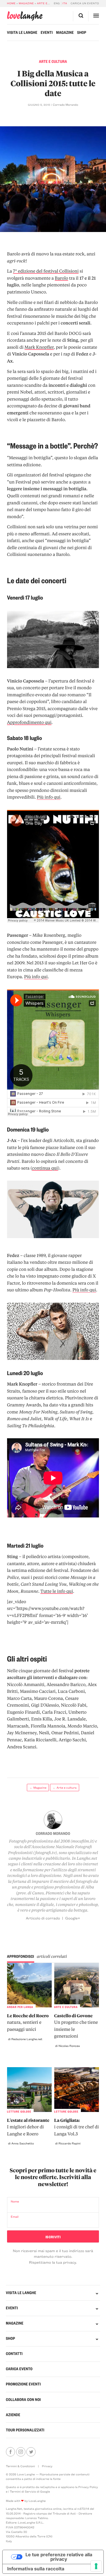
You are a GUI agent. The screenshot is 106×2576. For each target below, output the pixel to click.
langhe (25, 16)
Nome (15, 2201)
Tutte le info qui (57, 1591)
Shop (82, 33)
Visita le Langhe (22, 33)
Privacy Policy (88, 2487)
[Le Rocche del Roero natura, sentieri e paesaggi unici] (30, 1985)
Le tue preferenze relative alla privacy (59, 2557)
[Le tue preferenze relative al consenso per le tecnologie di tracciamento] (96, 2566)
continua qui (45, 1168)
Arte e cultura (49, 3)
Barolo (61, 278)
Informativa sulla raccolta (36, 2569)
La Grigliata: (77, 2127)
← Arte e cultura (65, 1788)
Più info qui (48, 797)
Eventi (47, 33)
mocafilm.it (83, 1841)
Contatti (14, 2354)
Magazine (26, 3)
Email (15, 2217)
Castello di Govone (76, 2026)
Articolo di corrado (43, 1918)
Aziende (13, 2415)
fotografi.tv (45, 1853)
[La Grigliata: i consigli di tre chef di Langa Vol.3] (77, 2090)
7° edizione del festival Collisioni (46, 271)
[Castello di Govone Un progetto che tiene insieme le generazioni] (77, 1985)
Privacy (47, 2466)
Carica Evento (19, 2369)
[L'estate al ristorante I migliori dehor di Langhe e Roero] (30, 2090)
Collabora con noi (23, 2400)
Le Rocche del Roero (28, 2022)
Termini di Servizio (23, 2491)
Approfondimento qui (29, 722)
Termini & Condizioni (20, 2466)
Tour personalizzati (25, 2430)
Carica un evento (85, 3)
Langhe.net (87, 1858)
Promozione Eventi (23, 2384)
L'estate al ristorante (28, 2127)
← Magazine (38, 1788)
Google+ (73, 1918)
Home (11, 3)
